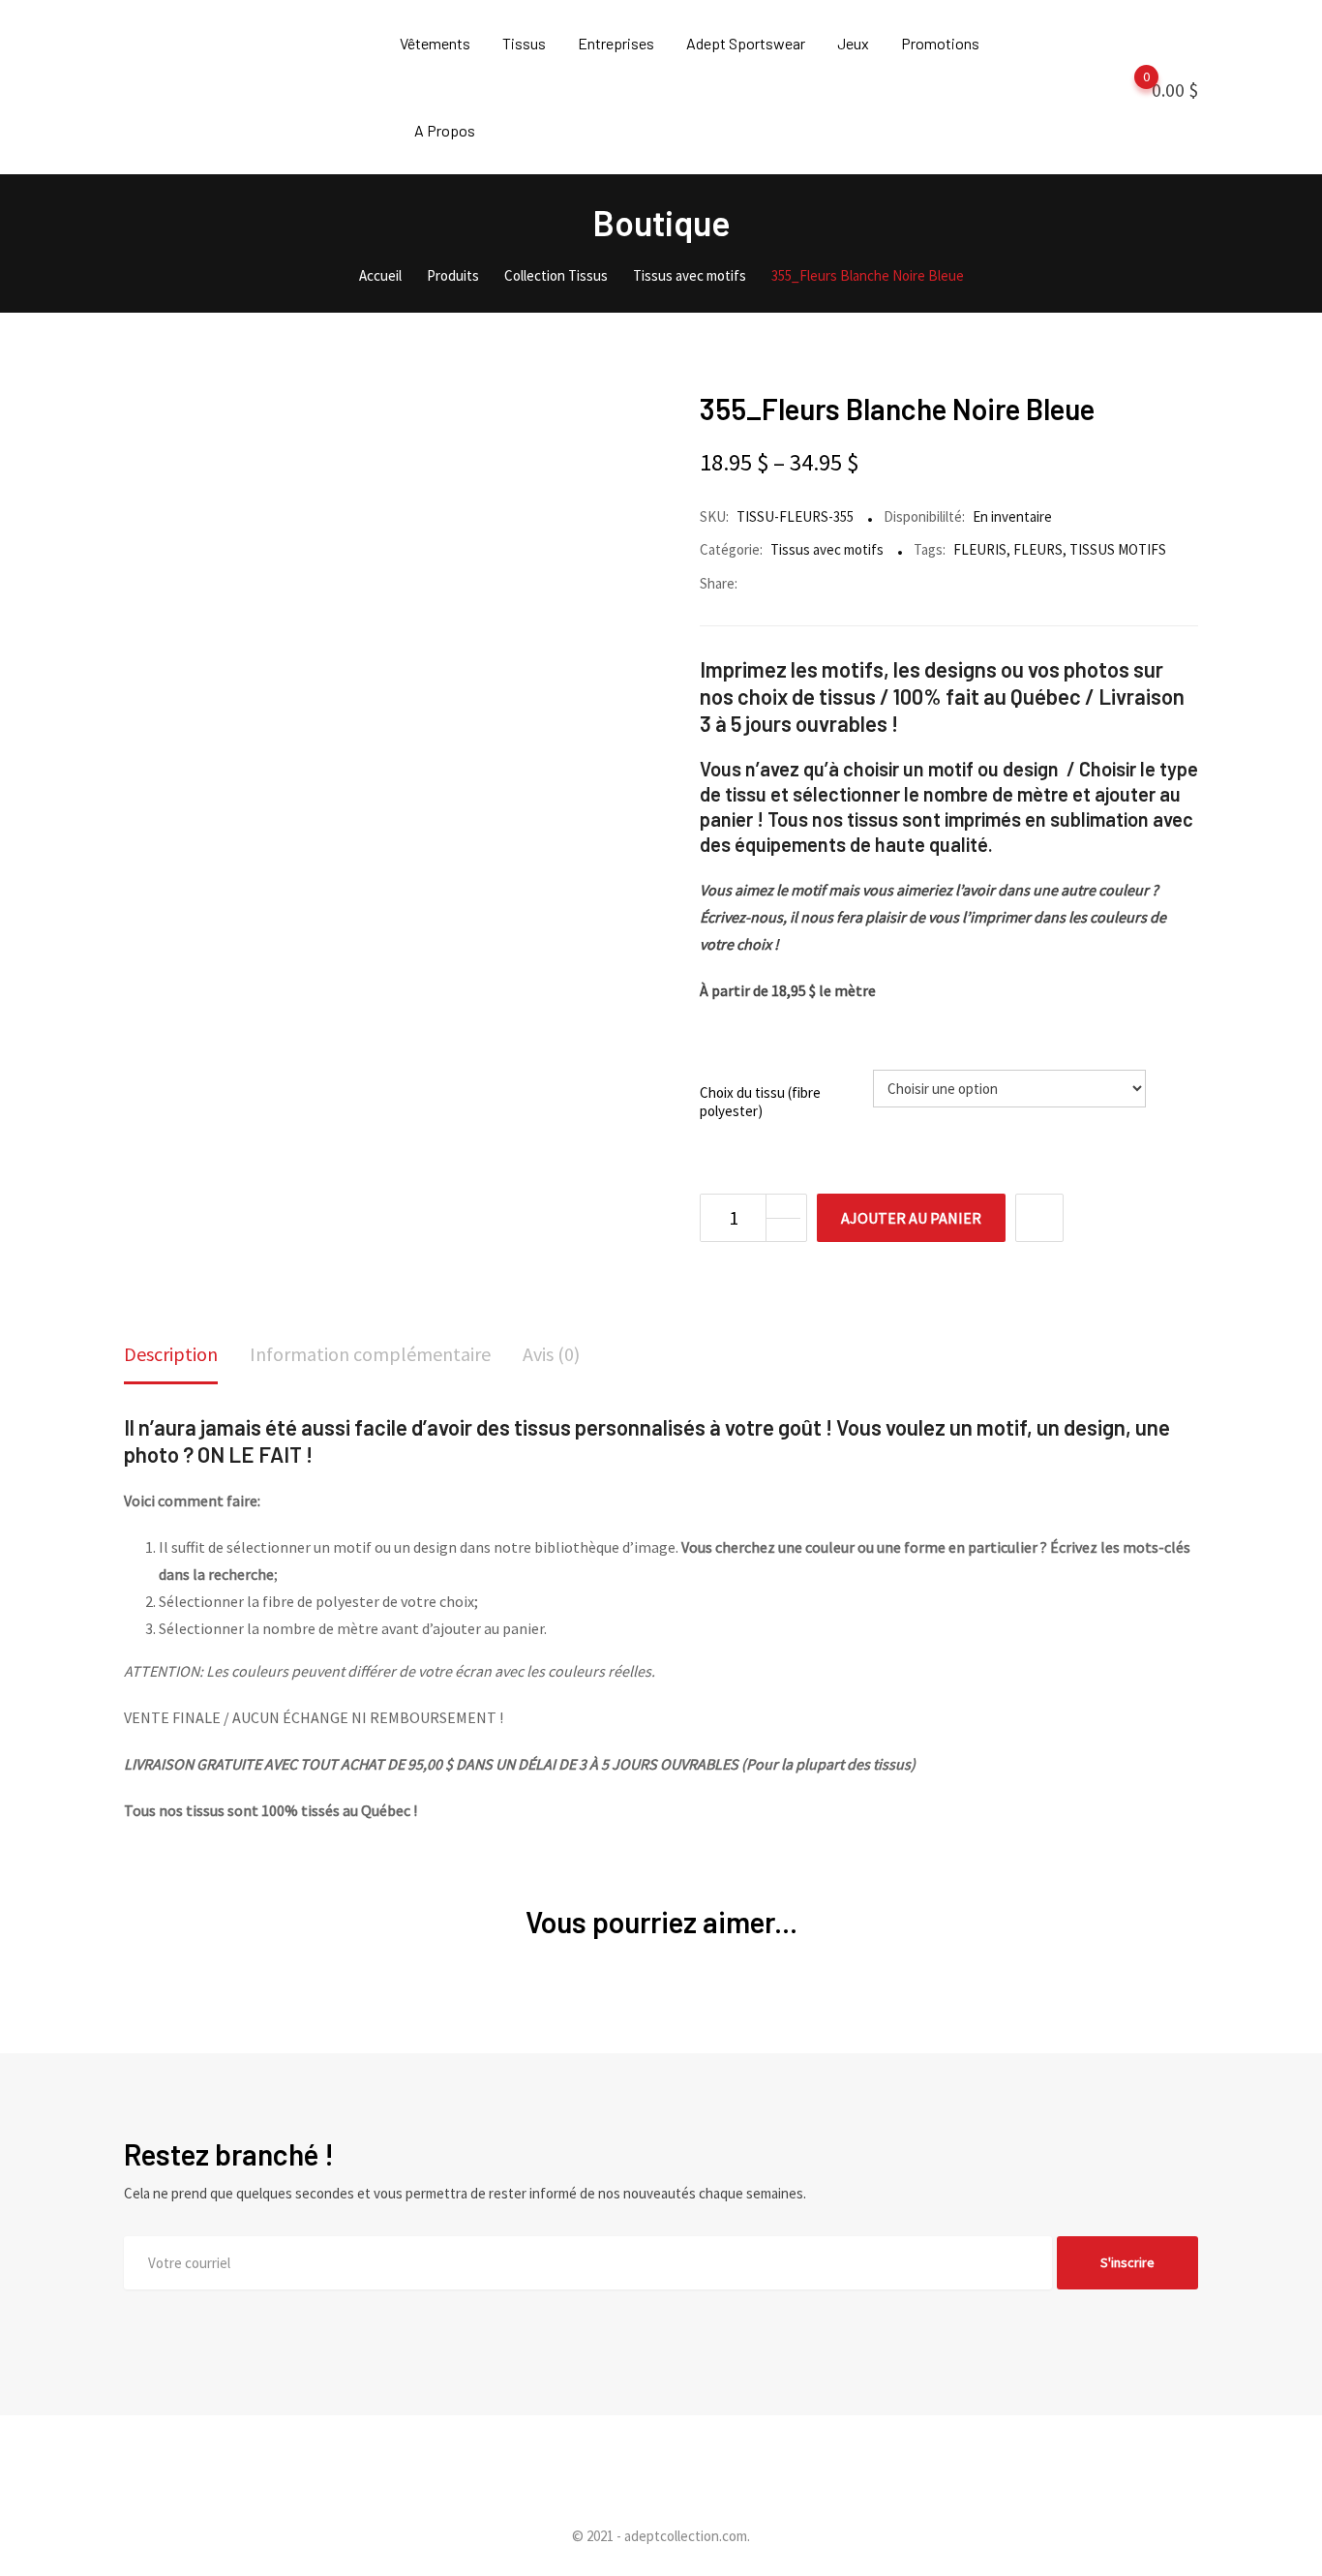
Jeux (853, 43)
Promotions (940, 43)
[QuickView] (1039, 1218)
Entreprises (616, 43)
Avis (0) (551, 1354)
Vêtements (435, 43)
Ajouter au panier (911, 1218)
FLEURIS (980, 549)
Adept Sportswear (746, 43)
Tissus (524, 43)
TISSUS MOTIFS (1118, 549)
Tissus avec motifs (827, 549)
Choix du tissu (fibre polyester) (760, 1102)
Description (171, 1354)
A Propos (445, 130)
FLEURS (1038, 549)
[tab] (171, 1356)
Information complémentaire (370, 1354)
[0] (1127, 88)
